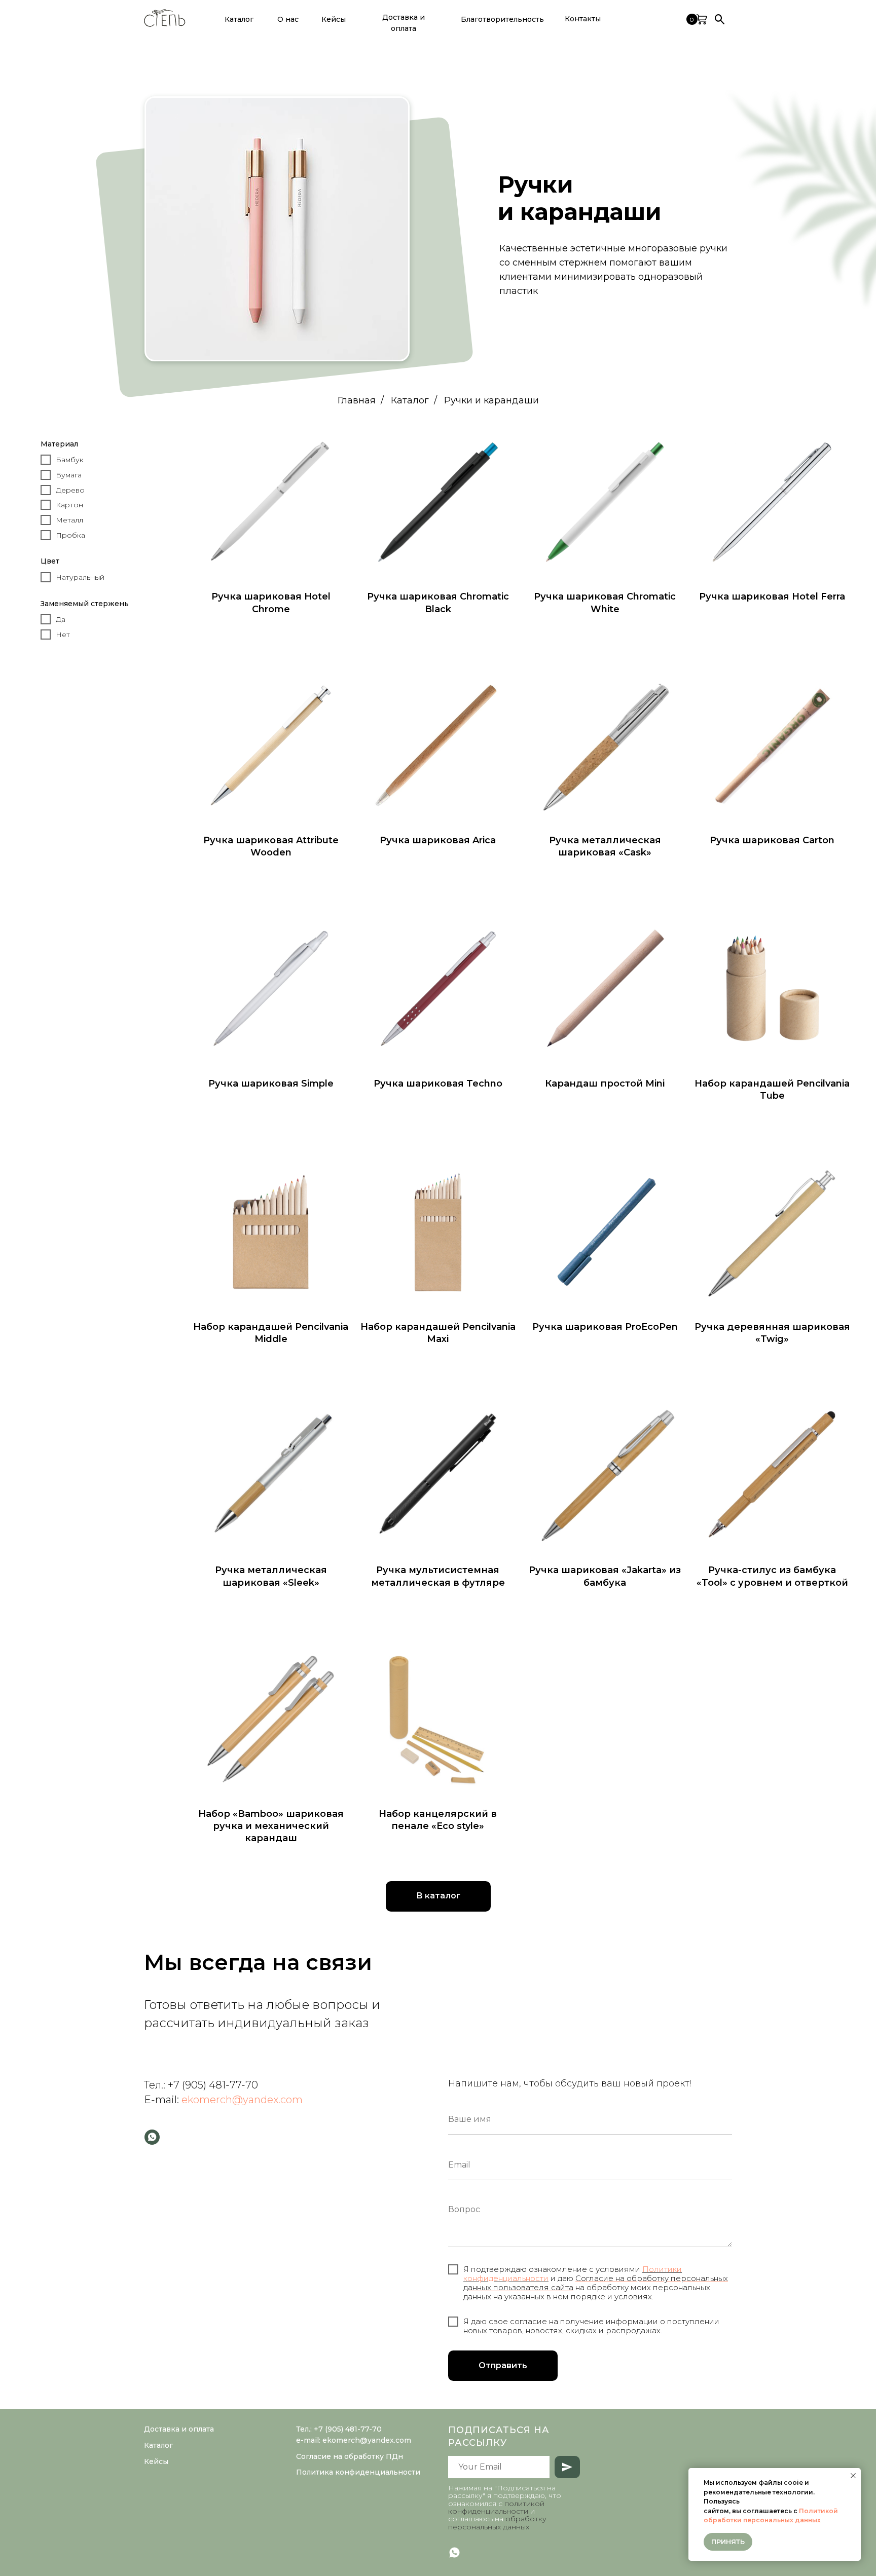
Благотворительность (502, 19)
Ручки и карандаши (491, 401)
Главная (357, 401)
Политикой (818, 2511)
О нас (288, 19)
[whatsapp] (152, 2137)
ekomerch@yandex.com (242, 2100)
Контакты (583, 19)
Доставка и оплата (404, 23)
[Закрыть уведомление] (853, 2476)
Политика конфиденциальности (358, 2472)
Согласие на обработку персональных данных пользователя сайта (596, 2283)
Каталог (410, 401)
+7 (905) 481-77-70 (213, 2085)
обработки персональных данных (762, 2520)
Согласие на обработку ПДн (350, 2456)
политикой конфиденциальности (496, 2507)
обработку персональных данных (497, 2523)
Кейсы (334, 19)
